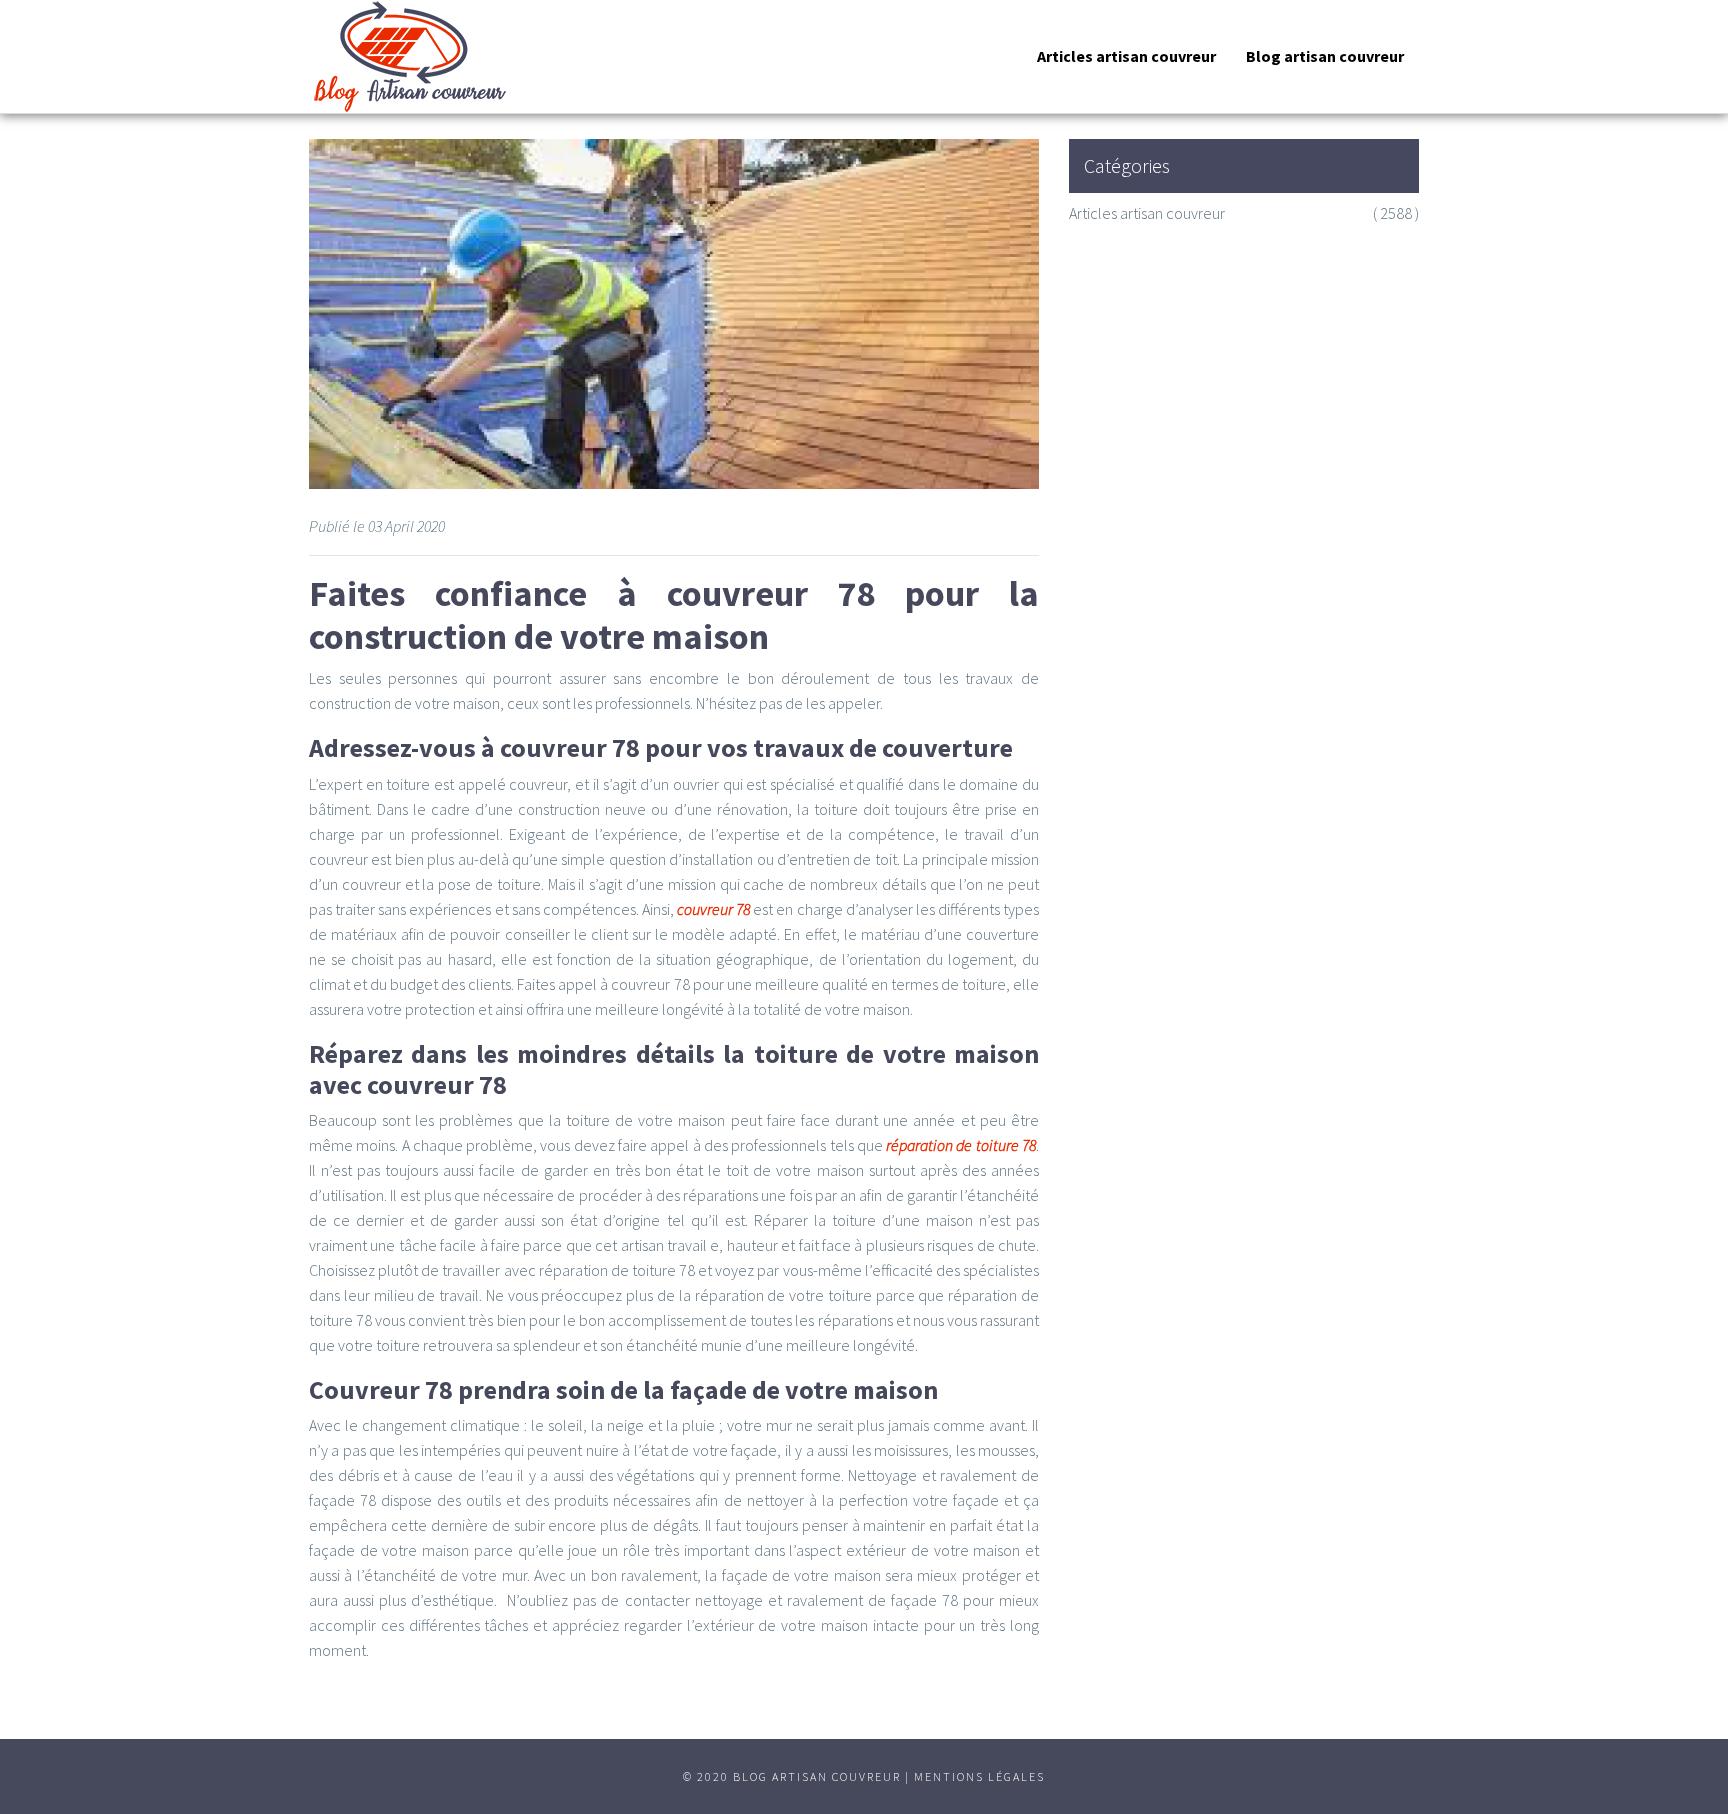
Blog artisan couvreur (1325, 56)
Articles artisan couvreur (1126, 56)
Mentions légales (979, 1776)
